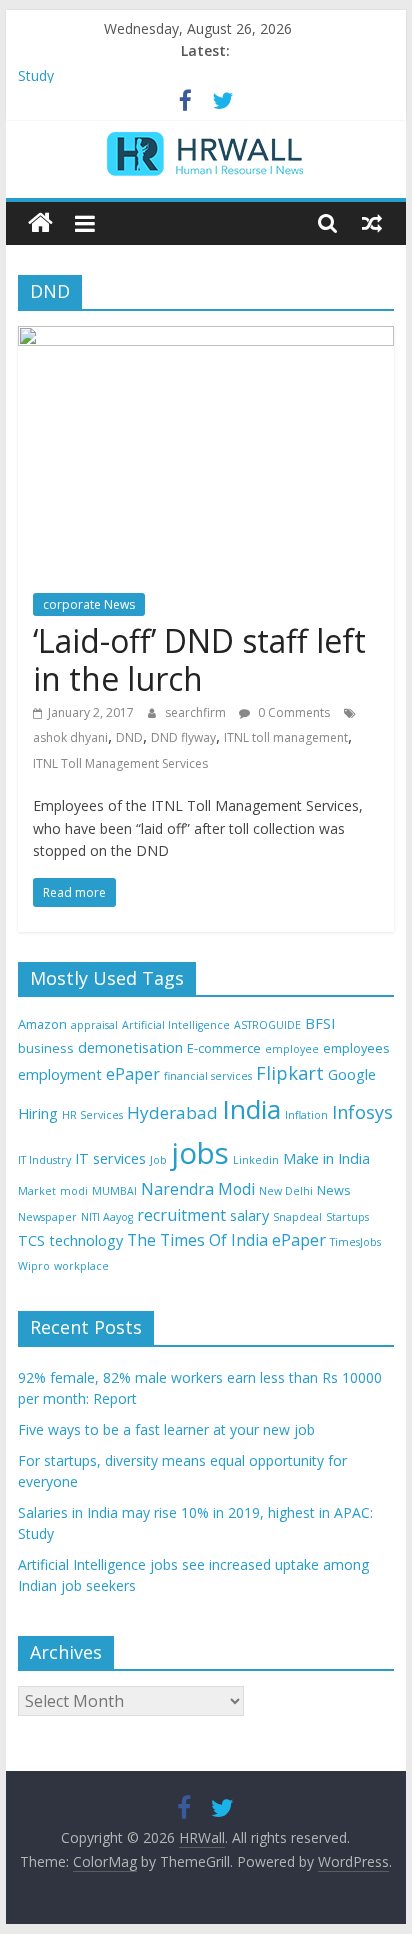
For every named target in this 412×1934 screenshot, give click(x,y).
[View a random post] (372, 223)
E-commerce (224, 1048)
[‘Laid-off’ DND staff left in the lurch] (206, 338)
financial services (208, 1076)
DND (129, 737)
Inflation (306, 1115)
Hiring (38, 1113)
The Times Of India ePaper (226, 1240)
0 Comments (292, 712)
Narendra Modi (198, 1189)
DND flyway (183, 737)
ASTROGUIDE (267, 1025)
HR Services (92, 1115)
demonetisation (130, 1047)
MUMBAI (114, 1191)
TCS (31, 1240)
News (334, 1190)
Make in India (326, 1158)
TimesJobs (355, 1242)
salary (249, 1215)
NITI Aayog (107, 1217)
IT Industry (44, 1160)
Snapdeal (297, 1217)
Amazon (42, 1024)
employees (356, 1048)
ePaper (133, 1074)
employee (292, 1049)
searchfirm (197, 712)
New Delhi (286, 1191)
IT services (110, 1158)
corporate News (89, 604)
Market (37, 1191)
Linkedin (256, 1160)
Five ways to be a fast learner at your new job (166, 1429)
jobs (200, 1153)
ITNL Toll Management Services (120, 763)
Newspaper (47, 1217)
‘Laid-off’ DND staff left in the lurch (199, 659)
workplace (81, 1266)
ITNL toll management (286, 737)
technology (86, 1240)
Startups (347, 1217)
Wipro (34, 1266)
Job (158, 1160)
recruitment (181, 1215)
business (46, 1048)
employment (60, 1074)
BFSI (320, 1023)
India (251, 1109)
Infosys (362, 1112)
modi (74, 1191)
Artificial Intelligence (176, 1025)
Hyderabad (172, 1112)
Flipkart (290, 1073)
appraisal (94, 1025)
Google (352, 1074)
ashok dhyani (70, 737)
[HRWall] (40, 223)
